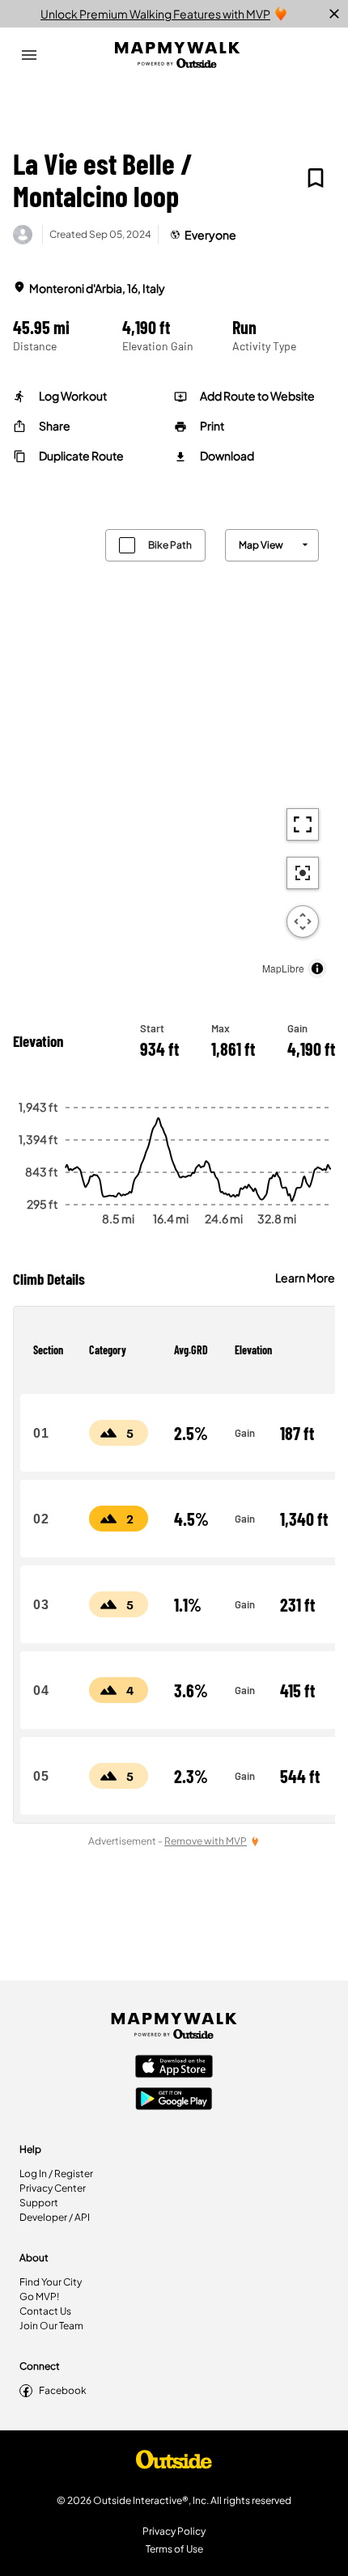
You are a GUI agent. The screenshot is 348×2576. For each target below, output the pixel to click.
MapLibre (283, 968)
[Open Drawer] (29, 55)
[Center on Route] (303, 873)
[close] (334, 14)
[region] (174, 750)
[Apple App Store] (174, 2068)
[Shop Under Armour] (174, 2464)
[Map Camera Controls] (303, 922)
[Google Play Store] (174, 2100)
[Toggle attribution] (317, 968)
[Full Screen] (303, 824)
